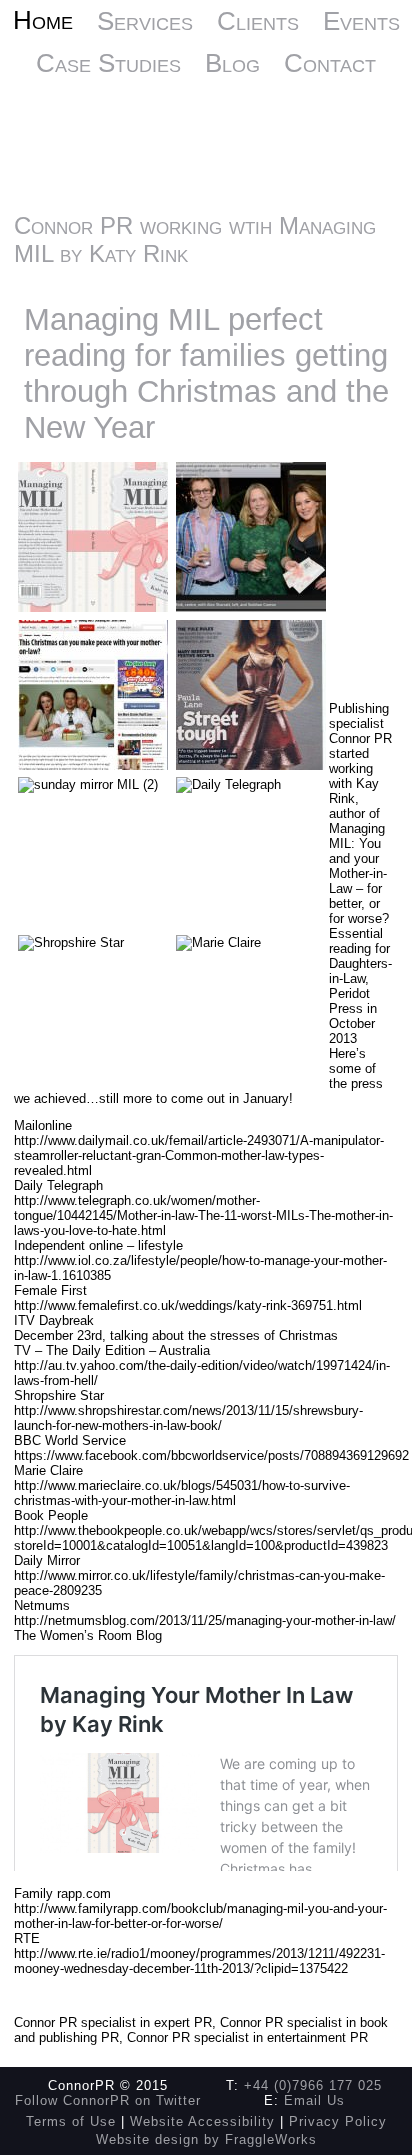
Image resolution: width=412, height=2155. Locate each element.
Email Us (314, 2100)
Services (145, 21)
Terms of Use (71, 2121)
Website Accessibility (202, 2121)
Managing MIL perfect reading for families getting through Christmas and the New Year (206, 373)
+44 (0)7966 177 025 (313, 2085)
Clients (258, 21)
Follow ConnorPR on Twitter (108, 2100)
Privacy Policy (338, 2121)
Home (43, 20)
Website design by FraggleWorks (206, 2139)
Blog (232, 63)
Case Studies (108, 63)
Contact (330, 63)
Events (361, 21)
